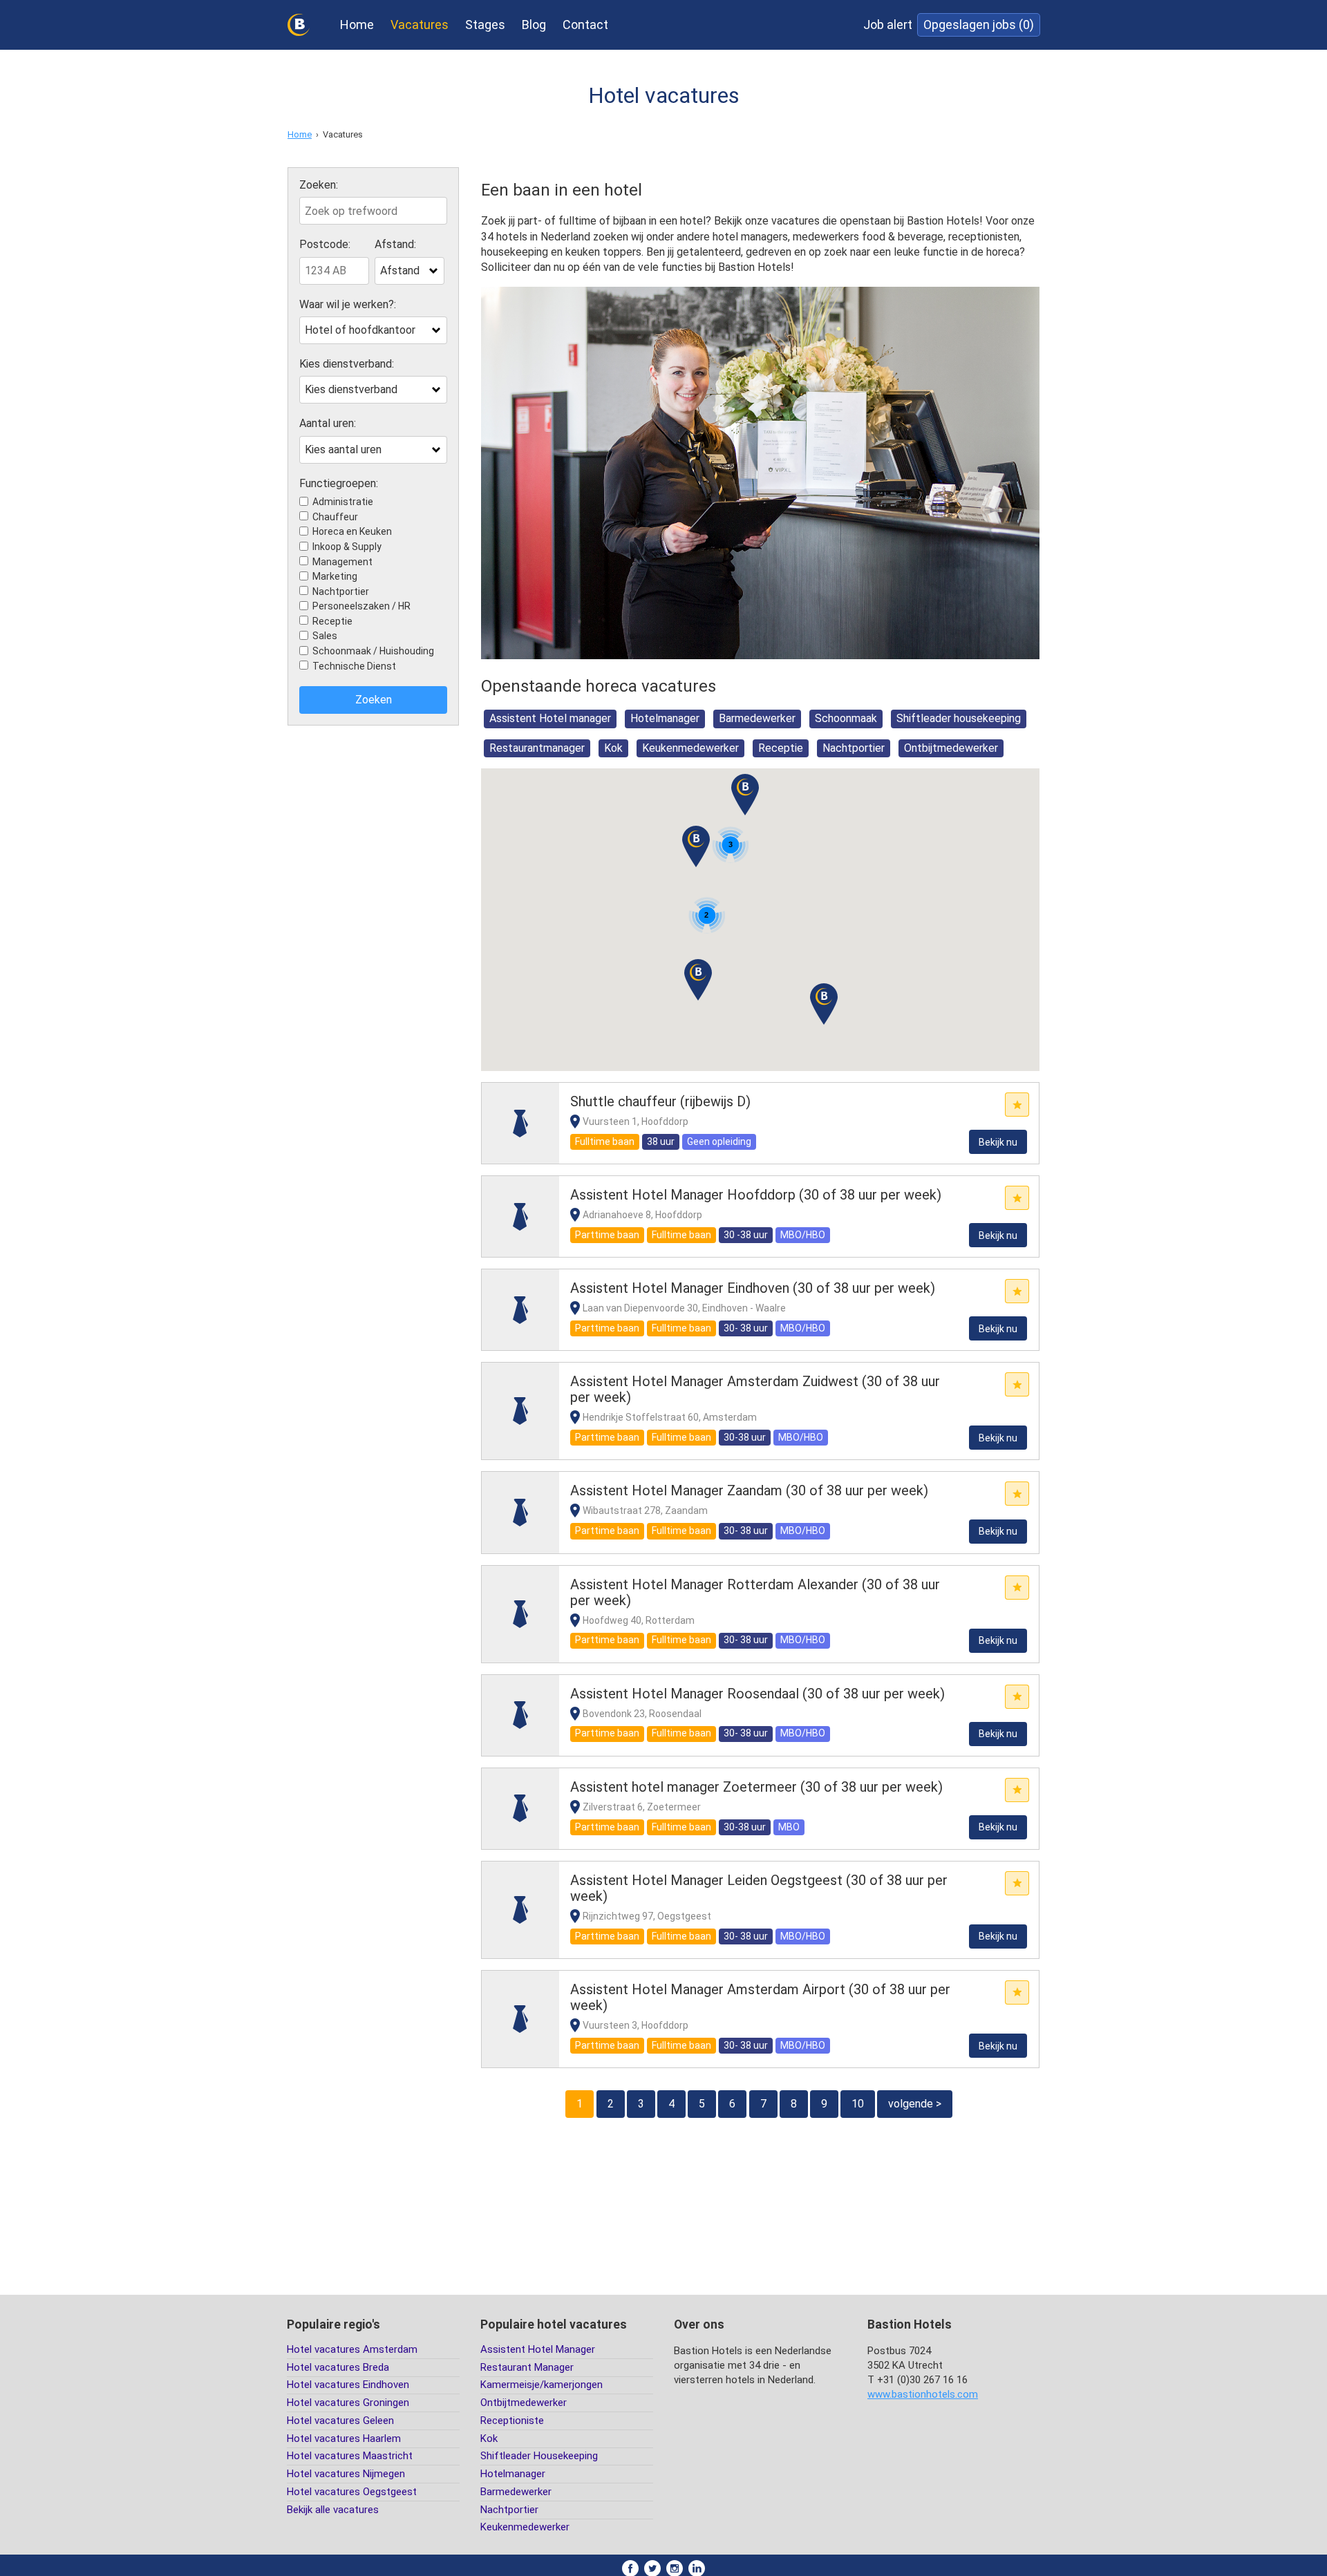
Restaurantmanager (537, 748)
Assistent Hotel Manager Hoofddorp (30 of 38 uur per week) (756, 1195)
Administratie (343, 502)
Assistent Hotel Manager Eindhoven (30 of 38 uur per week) (753, 1288)
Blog (534, 25)
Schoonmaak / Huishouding (373, 651)
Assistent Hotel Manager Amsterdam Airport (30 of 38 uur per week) (760, 1997)
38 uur (661, 1142)
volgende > (915, 2104)
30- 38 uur (746, 1328)
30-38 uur (745, 1437)
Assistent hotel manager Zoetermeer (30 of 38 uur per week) (756, 1787)
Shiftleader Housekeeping (539, 2456)
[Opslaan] (1017, 1105)
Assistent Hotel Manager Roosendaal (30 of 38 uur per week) (757, 1694)
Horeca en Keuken (352, 531)
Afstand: (395, 245)
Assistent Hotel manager (550, 718)
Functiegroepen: (339, 484)
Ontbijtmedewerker (951, 748)
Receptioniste (512, 2421)
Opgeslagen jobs (979, 25)
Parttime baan (607, 1235)
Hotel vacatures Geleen (340, 2421)
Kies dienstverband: (347, 364)
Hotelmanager (665, 718)
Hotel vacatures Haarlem (344, 2438)
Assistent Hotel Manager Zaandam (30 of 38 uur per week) (749, 1490)
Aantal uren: (328, 424)
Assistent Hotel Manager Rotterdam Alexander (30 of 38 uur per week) (755, 1592)
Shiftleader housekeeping (959, 718)
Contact (585, 25)
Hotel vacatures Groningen (348, 2403)
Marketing (335, 576)
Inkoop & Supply (347, 547)
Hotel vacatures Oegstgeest (352, 2492)
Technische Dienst (354, 666)
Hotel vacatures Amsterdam (352, 2349)
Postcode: (325, 245)
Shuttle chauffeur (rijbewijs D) (660, 1101)
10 (858, 2104)
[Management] (520, 1123)
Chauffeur (335, 517)
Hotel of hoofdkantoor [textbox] (360, 330)
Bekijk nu (998, 1142)
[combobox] (410, 271)
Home (357, 25)
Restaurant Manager (527, 2367)
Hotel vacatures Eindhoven (348, 2385)
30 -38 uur (746, 1235)
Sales (325, 636)
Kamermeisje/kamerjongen (542, 2385)
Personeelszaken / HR (361, 606)
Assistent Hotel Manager (538, 2349)
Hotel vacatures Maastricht (350, 2456)
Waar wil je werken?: (348, 305)
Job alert (888, 25)
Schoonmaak (846, 718)
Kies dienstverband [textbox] (351, 389)
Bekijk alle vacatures (333, 2510)
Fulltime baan (605, 1142)
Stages (485, 25)
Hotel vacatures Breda (338, 2367)
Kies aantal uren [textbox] (343, 449)
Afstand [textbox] (400, 271)
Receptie (332, 621)
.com (923, 2394)
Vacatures (420, 25)
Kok (613, 748)
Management (342, 562)
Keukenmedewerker (690, 748)
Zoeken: (319, 185)
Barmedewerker (757, 718)
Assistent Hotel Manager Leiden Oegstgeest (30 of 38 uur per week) (759, 1888)
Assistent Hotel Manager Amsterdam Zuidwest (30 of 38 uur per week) (755, 1389)
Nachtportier (341, 591)
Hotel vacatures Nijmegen (346, 2474)
